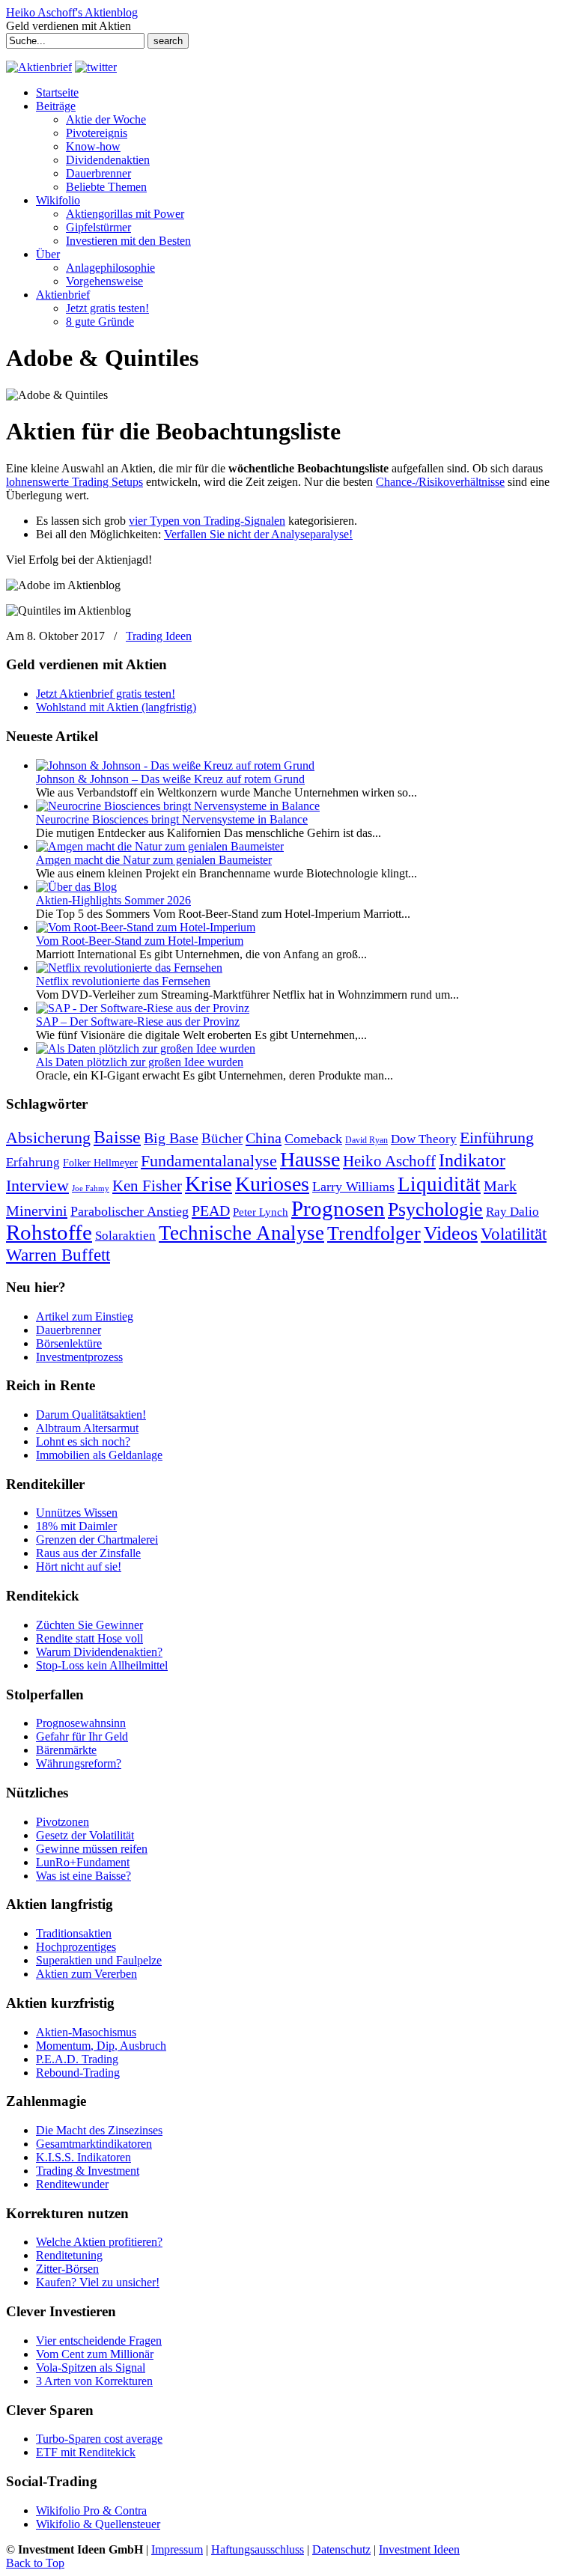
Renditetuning (69, 2255)
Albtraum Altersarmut (87, 1428)
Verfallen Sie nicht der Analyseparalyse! (258, 534)
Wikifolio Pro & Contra (91, 2510)
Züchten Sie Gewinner (89, 1625)
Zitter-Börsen (67, 2269)
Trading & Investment (88, 2171)
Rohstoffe (49, 1233)
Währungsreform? (79, 1763)
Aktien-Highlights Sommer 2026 (113, 900)
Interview (37, 1185)
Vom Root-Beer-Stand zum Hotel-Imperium (140, 941)
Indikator (472, 1160)
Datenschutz (341, 2549)
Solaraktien (125, 1236)
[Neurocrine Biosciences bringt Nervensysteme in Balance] (178, 806)
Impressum (177, 2549)
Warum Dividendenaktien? (99, 1652)
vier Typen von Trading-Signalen (207, 521)
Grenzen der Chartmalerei (97, 1540)
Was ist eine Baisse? (83, 1876)
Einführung (497, 1138)
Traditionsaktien (74, 1933)
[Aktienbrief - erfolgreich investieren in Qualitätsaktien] (39, 67)
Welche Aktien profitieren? (99, 2242)
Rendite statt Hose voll (89, 1638)
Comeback (313, 1139)
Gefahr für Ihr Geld (82, 1736)
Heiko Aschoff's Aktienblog (72, 12)
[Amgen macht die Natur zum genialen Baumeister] (160, 846)
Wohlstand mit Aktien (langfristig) (116, 707)
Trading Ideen (159, 636)
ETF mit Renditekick (86, 2452)
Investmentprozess (79, 1357)
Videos (451, 1233)
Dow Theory (424, 1139)
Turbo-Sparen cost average (99, 2439)
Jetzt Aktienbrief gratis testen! (106, 694)
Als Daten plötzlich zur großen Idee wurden (140, 1062)
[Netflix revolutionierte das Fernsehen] (129, 968)
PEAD (211, 1211)
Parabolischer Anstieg (130, 1211)
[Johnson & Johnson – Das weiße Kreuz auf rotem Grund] (175, 765)
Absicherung (48, 1138)
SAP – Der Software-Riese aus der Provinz (138, 1021)
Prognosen (338, 1208)
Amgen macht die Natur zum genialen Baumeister (154, 860)
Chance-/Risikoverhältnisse (440, 482)
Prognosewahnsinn (81, 1723)
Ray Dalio (512, 1212)
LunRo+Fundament (83, 1862)
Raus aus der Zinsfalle (88, 1553)
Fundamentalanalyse (209, 1161)
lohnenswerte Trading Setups (74, 482)
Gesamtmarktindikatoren (94, 2144)
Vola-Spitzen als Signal (91, 2368)
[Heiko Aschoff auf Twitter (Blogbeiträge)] (96, 67)
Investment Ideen (419, 2549)
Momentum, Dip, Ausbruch (101, 2046)
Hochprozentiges (76, 1947)
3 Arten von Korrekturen (94, 2381)
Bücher (222, 1138)
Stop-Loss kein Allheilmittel (102, 1665)
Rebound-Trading (78, 2073)
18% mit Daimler (76, 1526)
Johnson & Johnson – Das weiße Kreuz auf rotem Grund (170, 779)
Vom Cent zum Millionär (95, 2354)
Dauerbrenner (69, 1330)
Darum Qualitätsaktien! (91, 1415)
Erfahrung (33, 1162)
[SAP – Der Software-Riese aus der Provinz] (143, 1008)
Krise (209, 1184)
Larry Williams (353, 1187)
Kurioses (272, 1184)
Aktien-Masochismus (86, 2032)
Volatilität (514, 1234)
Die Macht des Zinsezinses (99, 2130)
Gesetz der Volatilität (85, 1835)
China (264, 1138)
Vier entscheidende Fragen (99, 2341)
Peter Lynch (261, 1212)
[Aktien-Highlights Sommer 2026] (76, 887)
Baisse (117, 1137)
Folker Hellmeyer (100, 1163)
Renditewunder (72, 2184)
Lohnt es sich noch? (83, 1441)
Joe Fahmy (91, 1188)
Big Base (171, 1138)
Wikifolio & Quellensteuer (98, 2524)
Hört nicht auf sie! (79, 1566)
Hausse (310, 1159)
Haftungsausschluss (258, 2549)
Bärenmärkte (66, 1750)
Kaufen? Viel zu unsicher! (98, 2282)
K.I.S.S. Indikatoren (83, 2157)
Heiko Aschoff (389, 1161)
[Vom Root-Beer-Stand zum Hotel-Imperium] (146, 927)
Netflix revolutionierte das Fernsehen (123, 981)
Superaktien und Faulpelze (99, 1960)
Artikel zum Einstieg (85, 1316)
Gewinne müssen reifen (92, 1849)
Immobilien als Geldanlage (99, 1455)
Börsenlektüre (69, 1343)
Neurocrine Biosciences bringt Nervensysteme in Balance (172, 819)
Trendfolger (374, 1233)
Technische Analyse (241, 1233)
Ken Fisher (147, 1186)
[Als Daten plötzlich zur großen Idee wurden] (146, 1048)
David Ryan (366, 1140)
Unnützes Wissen (77, 1513)
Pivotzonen (63, 1822)
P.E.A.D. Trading (77, 2059)
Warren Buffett (58, 1255)
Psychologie (435, 1209)
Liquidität (439, 1184)
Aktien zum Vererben (86, 1974)
